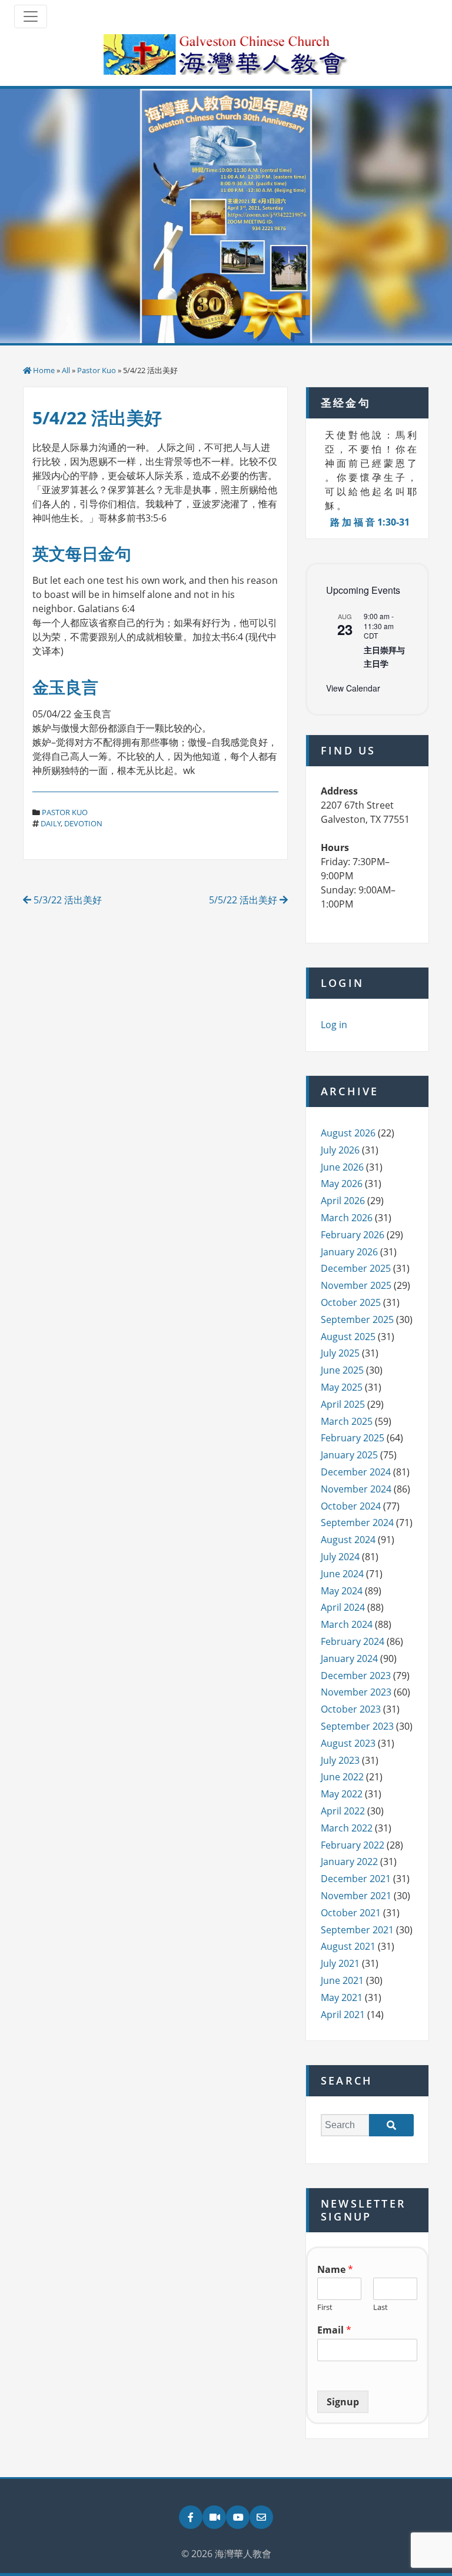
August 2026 (348, 1133)
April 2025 (343, 1404)
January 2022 (349, 1862)
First (325, 2307)
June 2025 (342, 1370)
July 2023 (340, 1760)
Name (335, 2270)
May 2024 (342, 1591)
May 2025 (342, 1387)
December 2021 (356, 1879)
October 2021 (351, 1913)
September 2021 (357, 1930)
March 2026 (347, 1218)
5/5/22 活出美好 (244, 900)
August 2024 (348, 1540)
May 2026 (342, 1184)
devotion (83, 823)
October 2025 (351, 1302)
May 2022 (342, 1794)
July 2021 (340, 1963)
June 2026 (342, 1167)
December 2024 (356, 1472)
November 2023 (356, 1692)
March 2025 (347, 1421)
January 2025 (349, 1455)
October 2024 (351, 1506)
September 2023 (357, 1726)
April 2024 (343, 1607)
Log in (334, 1025)
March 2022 (347, 1828)
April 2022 (343, 1811)
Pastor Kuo (97, 370)
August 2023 (348, 1743)
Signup (343, 2402)
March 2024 (347, 1624)
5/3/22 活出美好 (67, 900)
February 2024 (353, 1641)
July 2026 (340, 1150)
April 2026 (343, 1201)
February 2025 (353, 1438)
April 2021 (343, 2015)
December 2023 (356, 1676)
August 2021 (348, 1946)
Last (380, 2307)
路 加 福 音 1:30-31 (370, 522)
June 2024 (342, 1574)
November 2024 (356, 1489)
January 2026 (349, 1252)
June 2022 (342, 1777)
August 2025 (348, 1337)
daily (51, 823)
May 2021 (342, 1997)
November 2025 (356, 1285)
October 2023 (351, 1709)
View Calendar (353, 688)
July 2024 (340, 1557)
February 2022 (353, 1845)
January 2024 (349, 1658)
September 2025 (357, 1319)
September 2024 (357, 1523)
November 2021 (356, 1896)
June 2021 (342, 1980)
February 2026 (353, 1235)
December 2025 (356, 1268)
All (66, 370)
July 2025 (340, 1353)
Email (334, 2330)
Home (44, 370)
